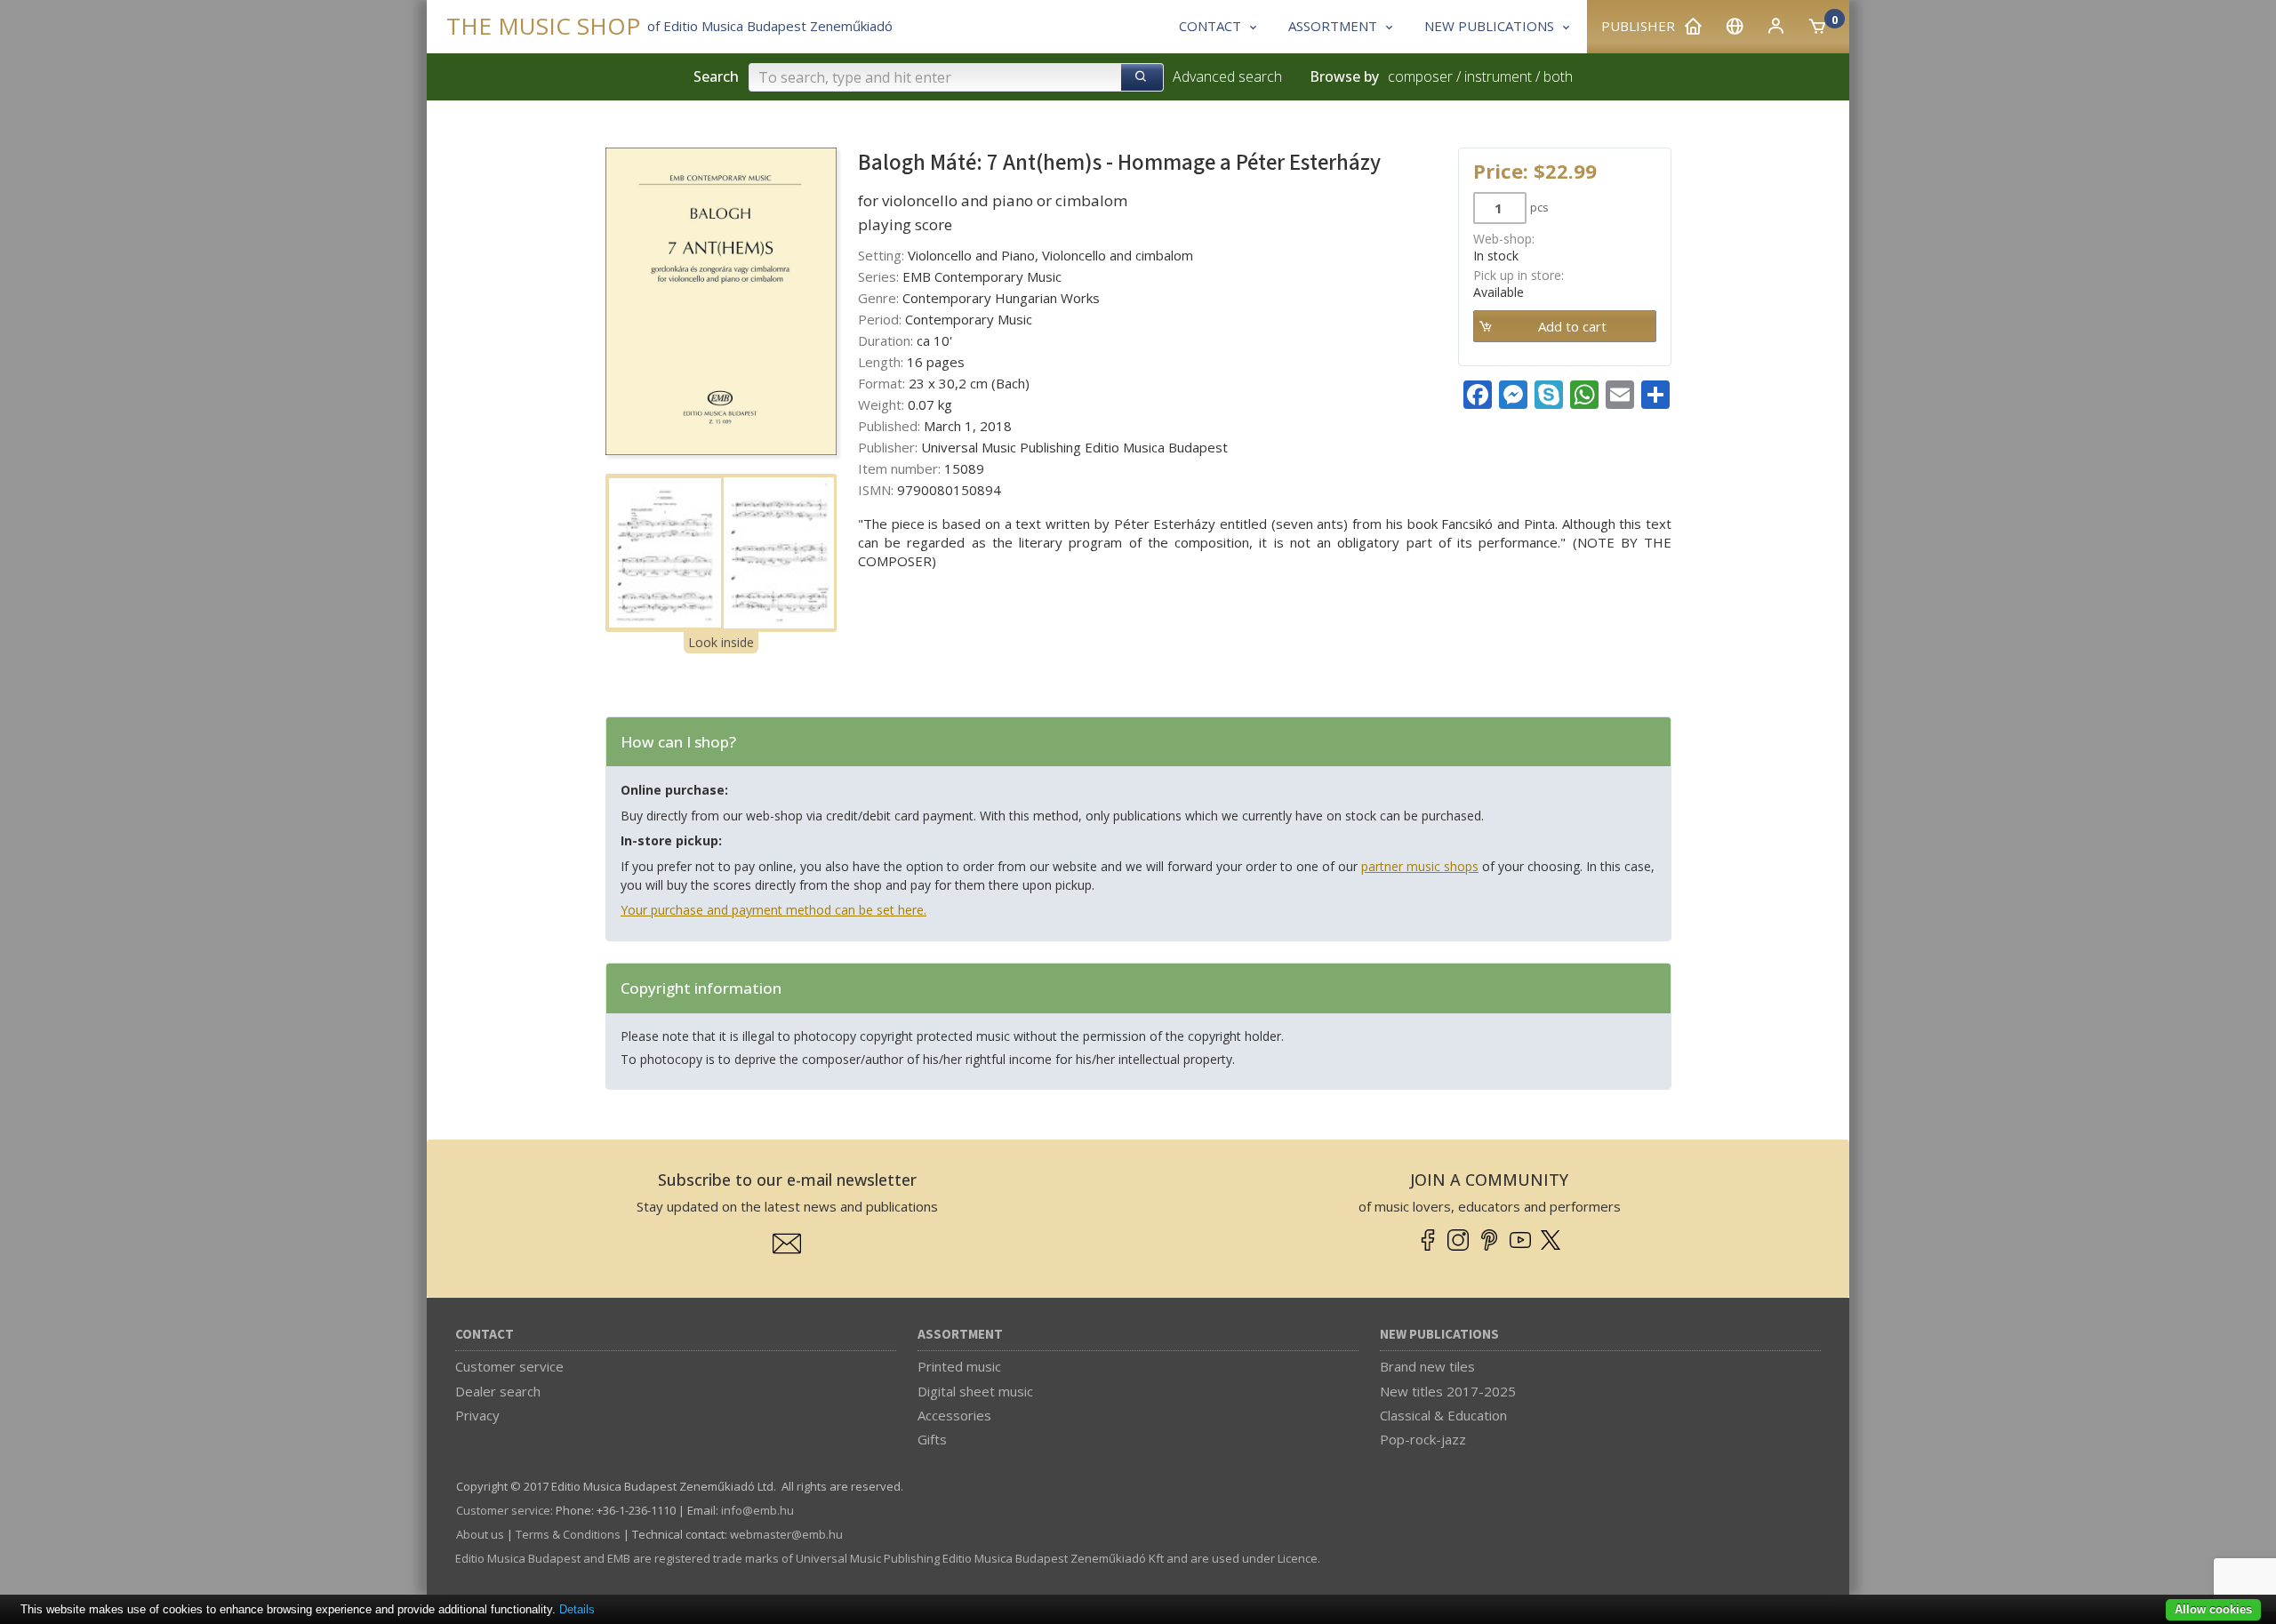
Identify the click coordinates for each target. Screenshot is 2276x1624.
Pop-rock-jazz (1423, 1439)
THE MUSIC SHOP (543, 26)
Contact (485, 1335)
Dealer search (498, 1391)
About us (480, 1534)
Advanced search (1227, 76)
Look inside (721, 642)
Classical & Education (1443, 1415)
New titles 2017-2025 (1448, 1391)
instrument (1498, 76)
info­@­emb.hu (757, 1510)
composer (1420, 76)
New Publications (1439, 1335)
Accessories (954, 1415)
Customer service (509, 1366)
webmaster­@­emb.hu (786, 1534)
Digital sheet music (975, 1391)
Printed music (959, 1366)
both (1558, 76)
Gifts (932, 1439)
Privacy (477, 1415)
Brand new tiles (1427, 1366)
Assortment (960, 1335)
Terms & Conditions (568, 1534)
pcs (1539, 207)
